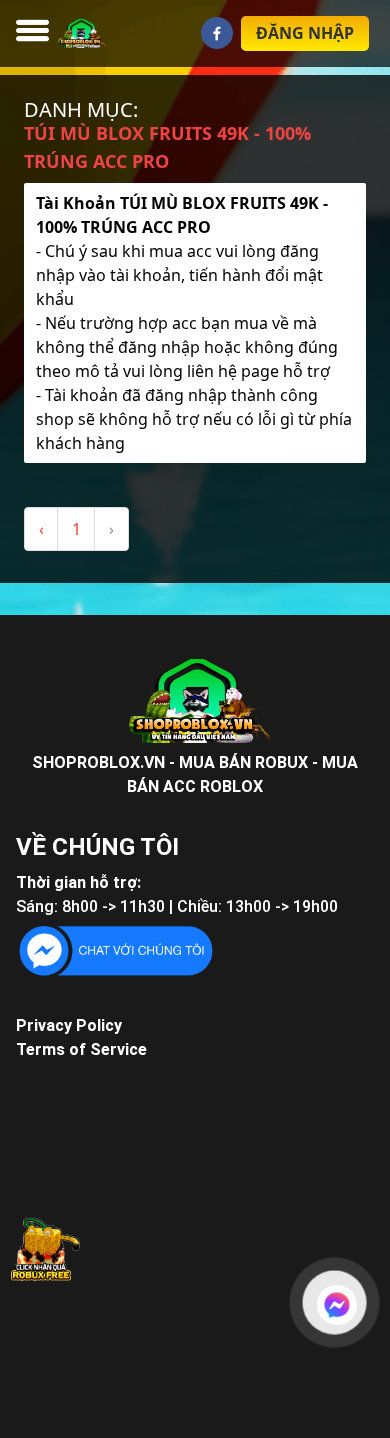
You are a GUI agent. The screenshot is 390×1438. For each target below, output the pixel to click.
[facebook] (217, 33)
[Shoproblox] (64, 33)
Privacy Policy (69, 1025)
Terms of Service (81, 1049)
